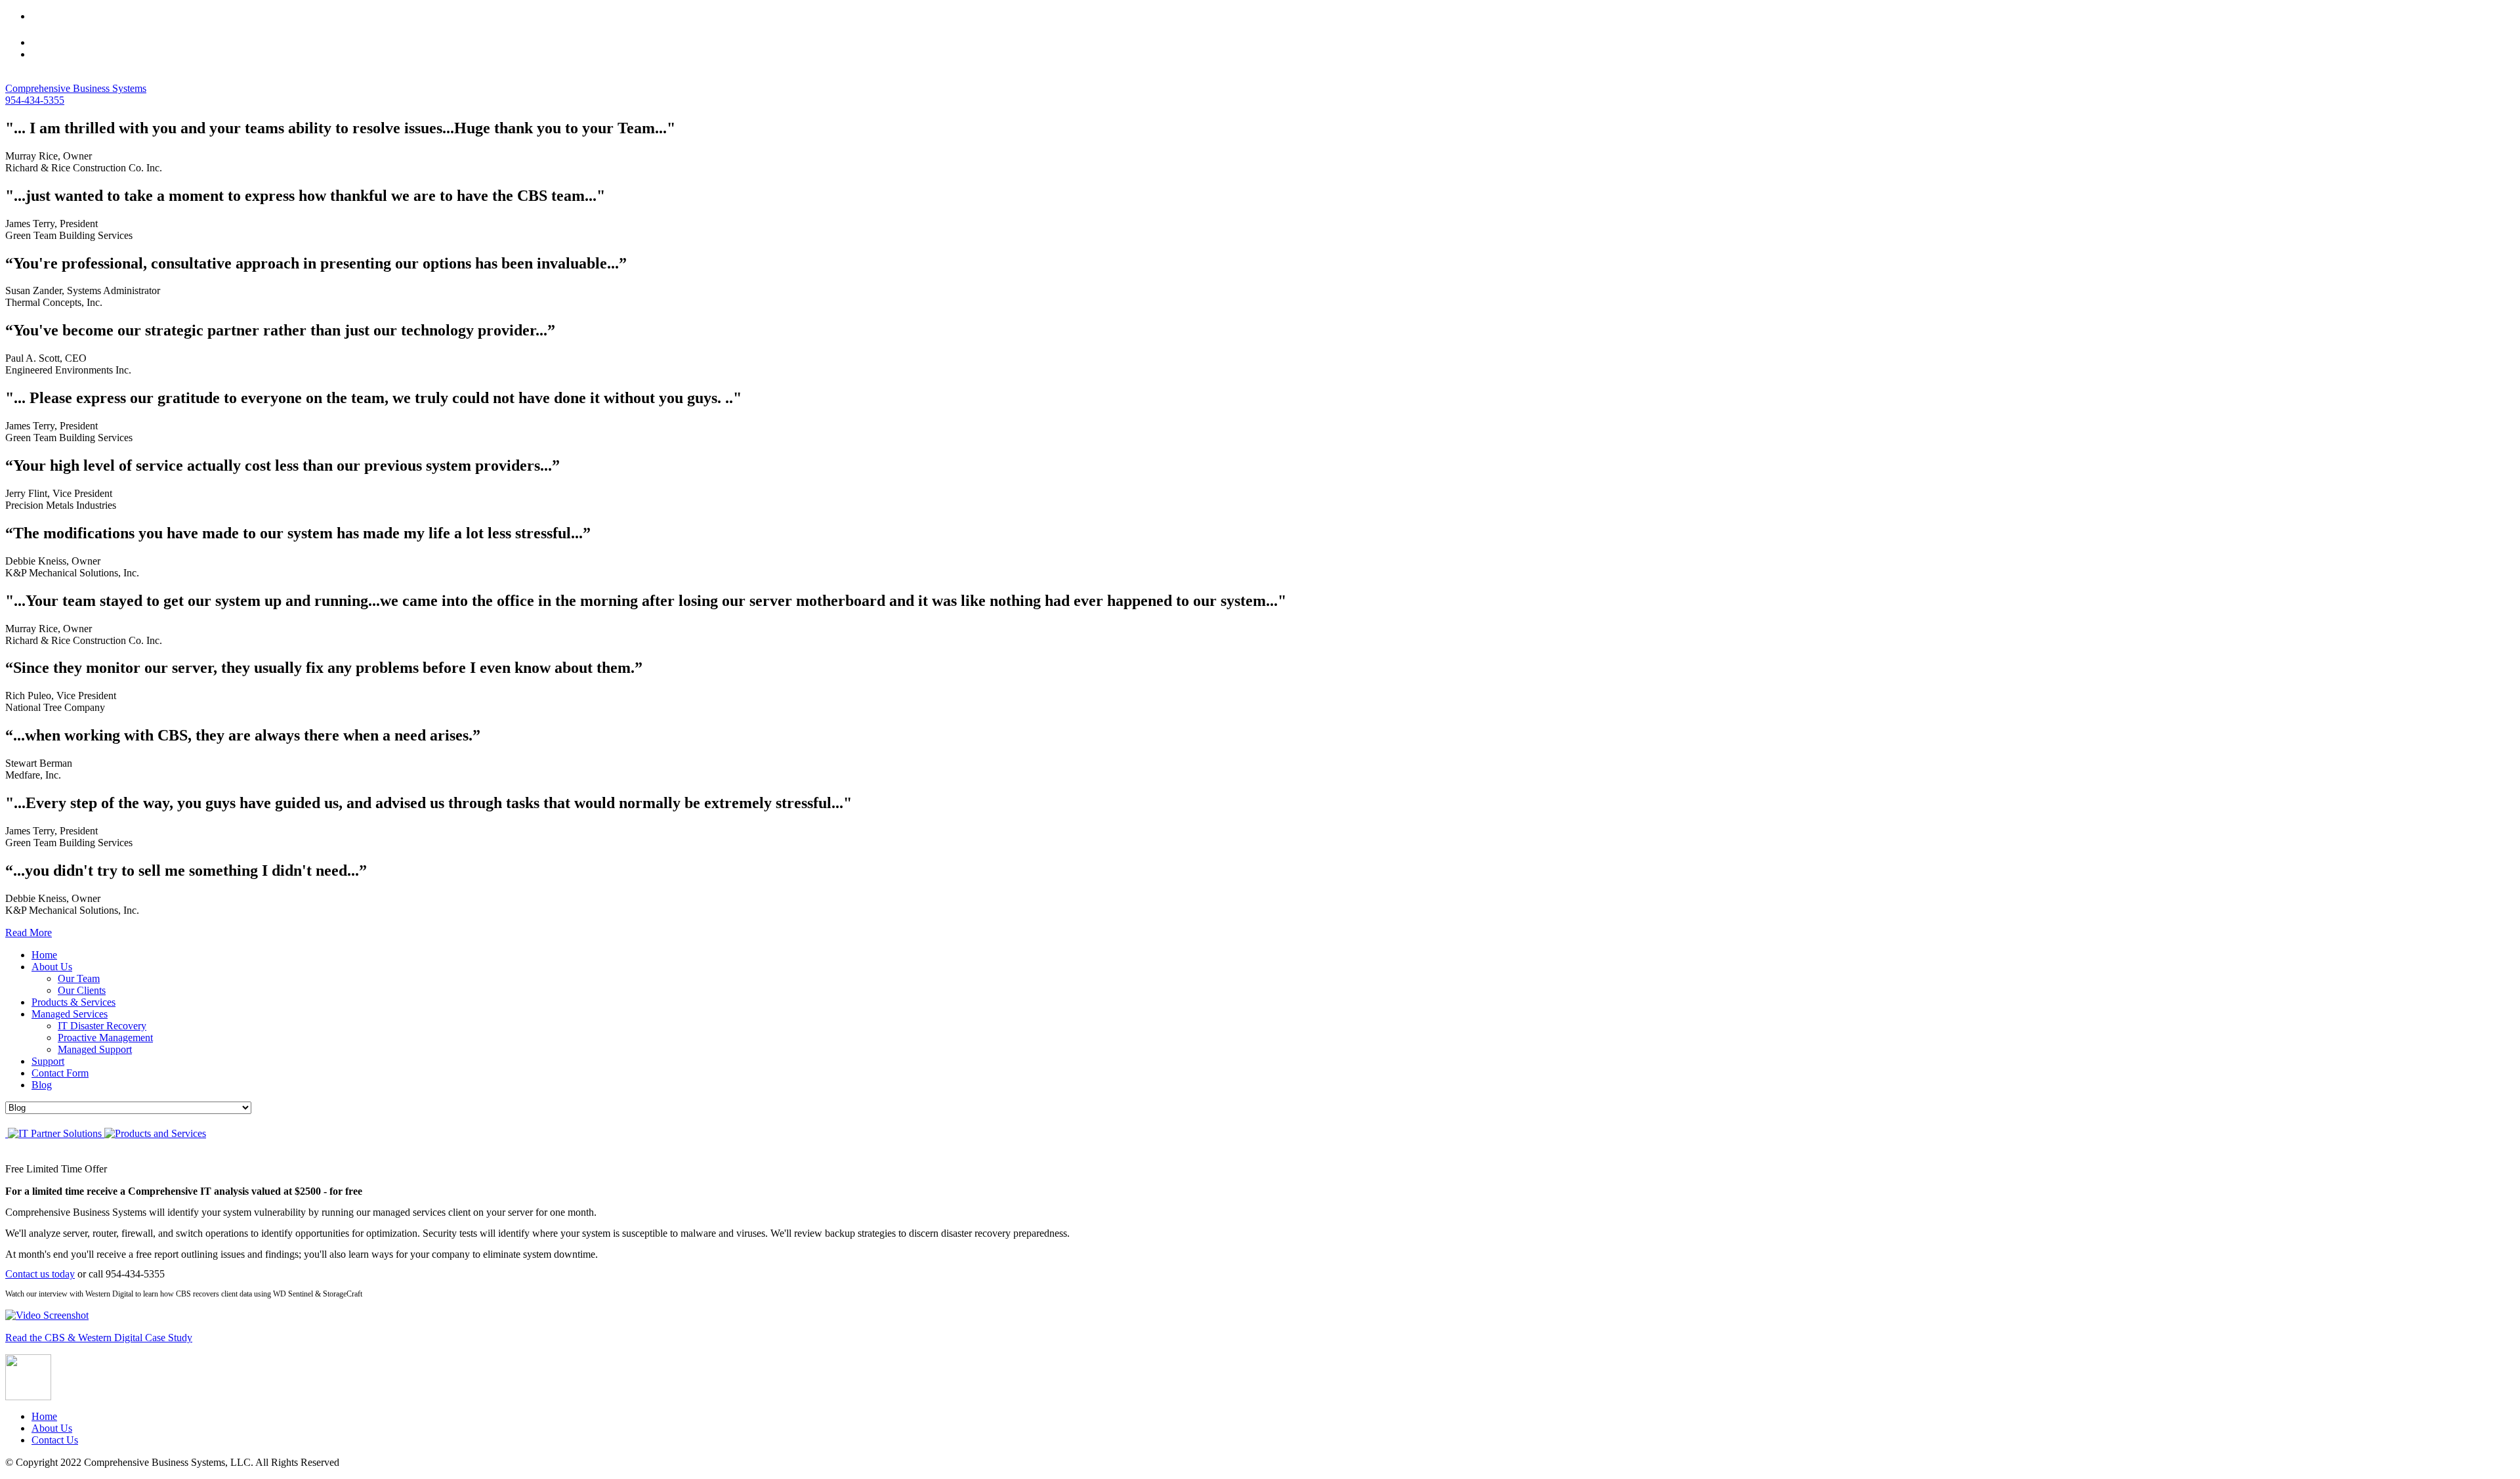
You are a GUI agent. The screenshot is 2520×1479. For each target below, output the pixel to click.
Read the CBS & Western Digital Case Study (99, 1338)
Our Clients (82, 990)
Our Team (79, 978)
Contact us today (40, 1274)
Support (48, 1061)
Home (44, 955)
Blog (42, 1085)
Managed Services (70, 1014)
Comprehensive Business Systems (76, 88)
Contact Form (60, 1073)
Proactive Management (105, 1038)
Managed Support (95, 1049)
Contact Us (55, 1440)
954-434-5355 (35, 100)
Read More (29, 932)
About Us (52, 967)
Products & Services (73, 1002)
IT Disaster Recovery (102, 1026)
